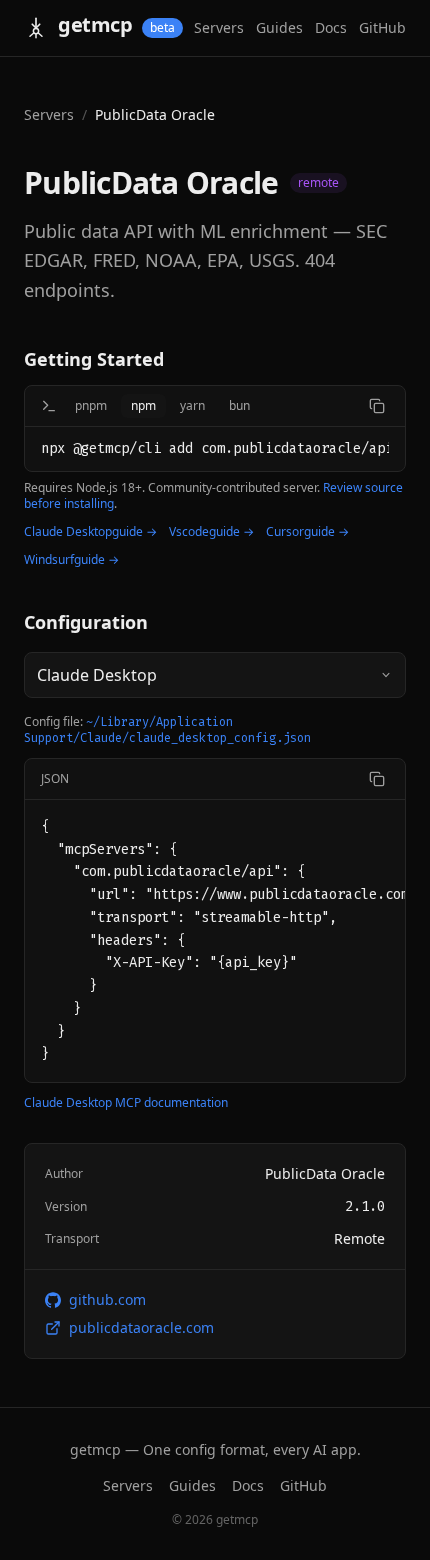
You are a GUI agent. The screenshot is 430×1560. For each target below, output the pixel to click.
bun (239, 405)
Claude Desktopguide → (90, 532)
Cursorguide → (307, 532)
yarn (192, 405)
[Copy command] (377, 406)
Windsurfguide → (71, 560)
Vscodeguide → (211, 532)
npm (143, 405)
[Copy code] (377, 779)
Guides (279, 27)
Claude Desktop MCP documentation (126, 1103)
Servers (219, 27)
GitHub (382, 27)
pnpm (91, 405)
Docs (331, 27)
